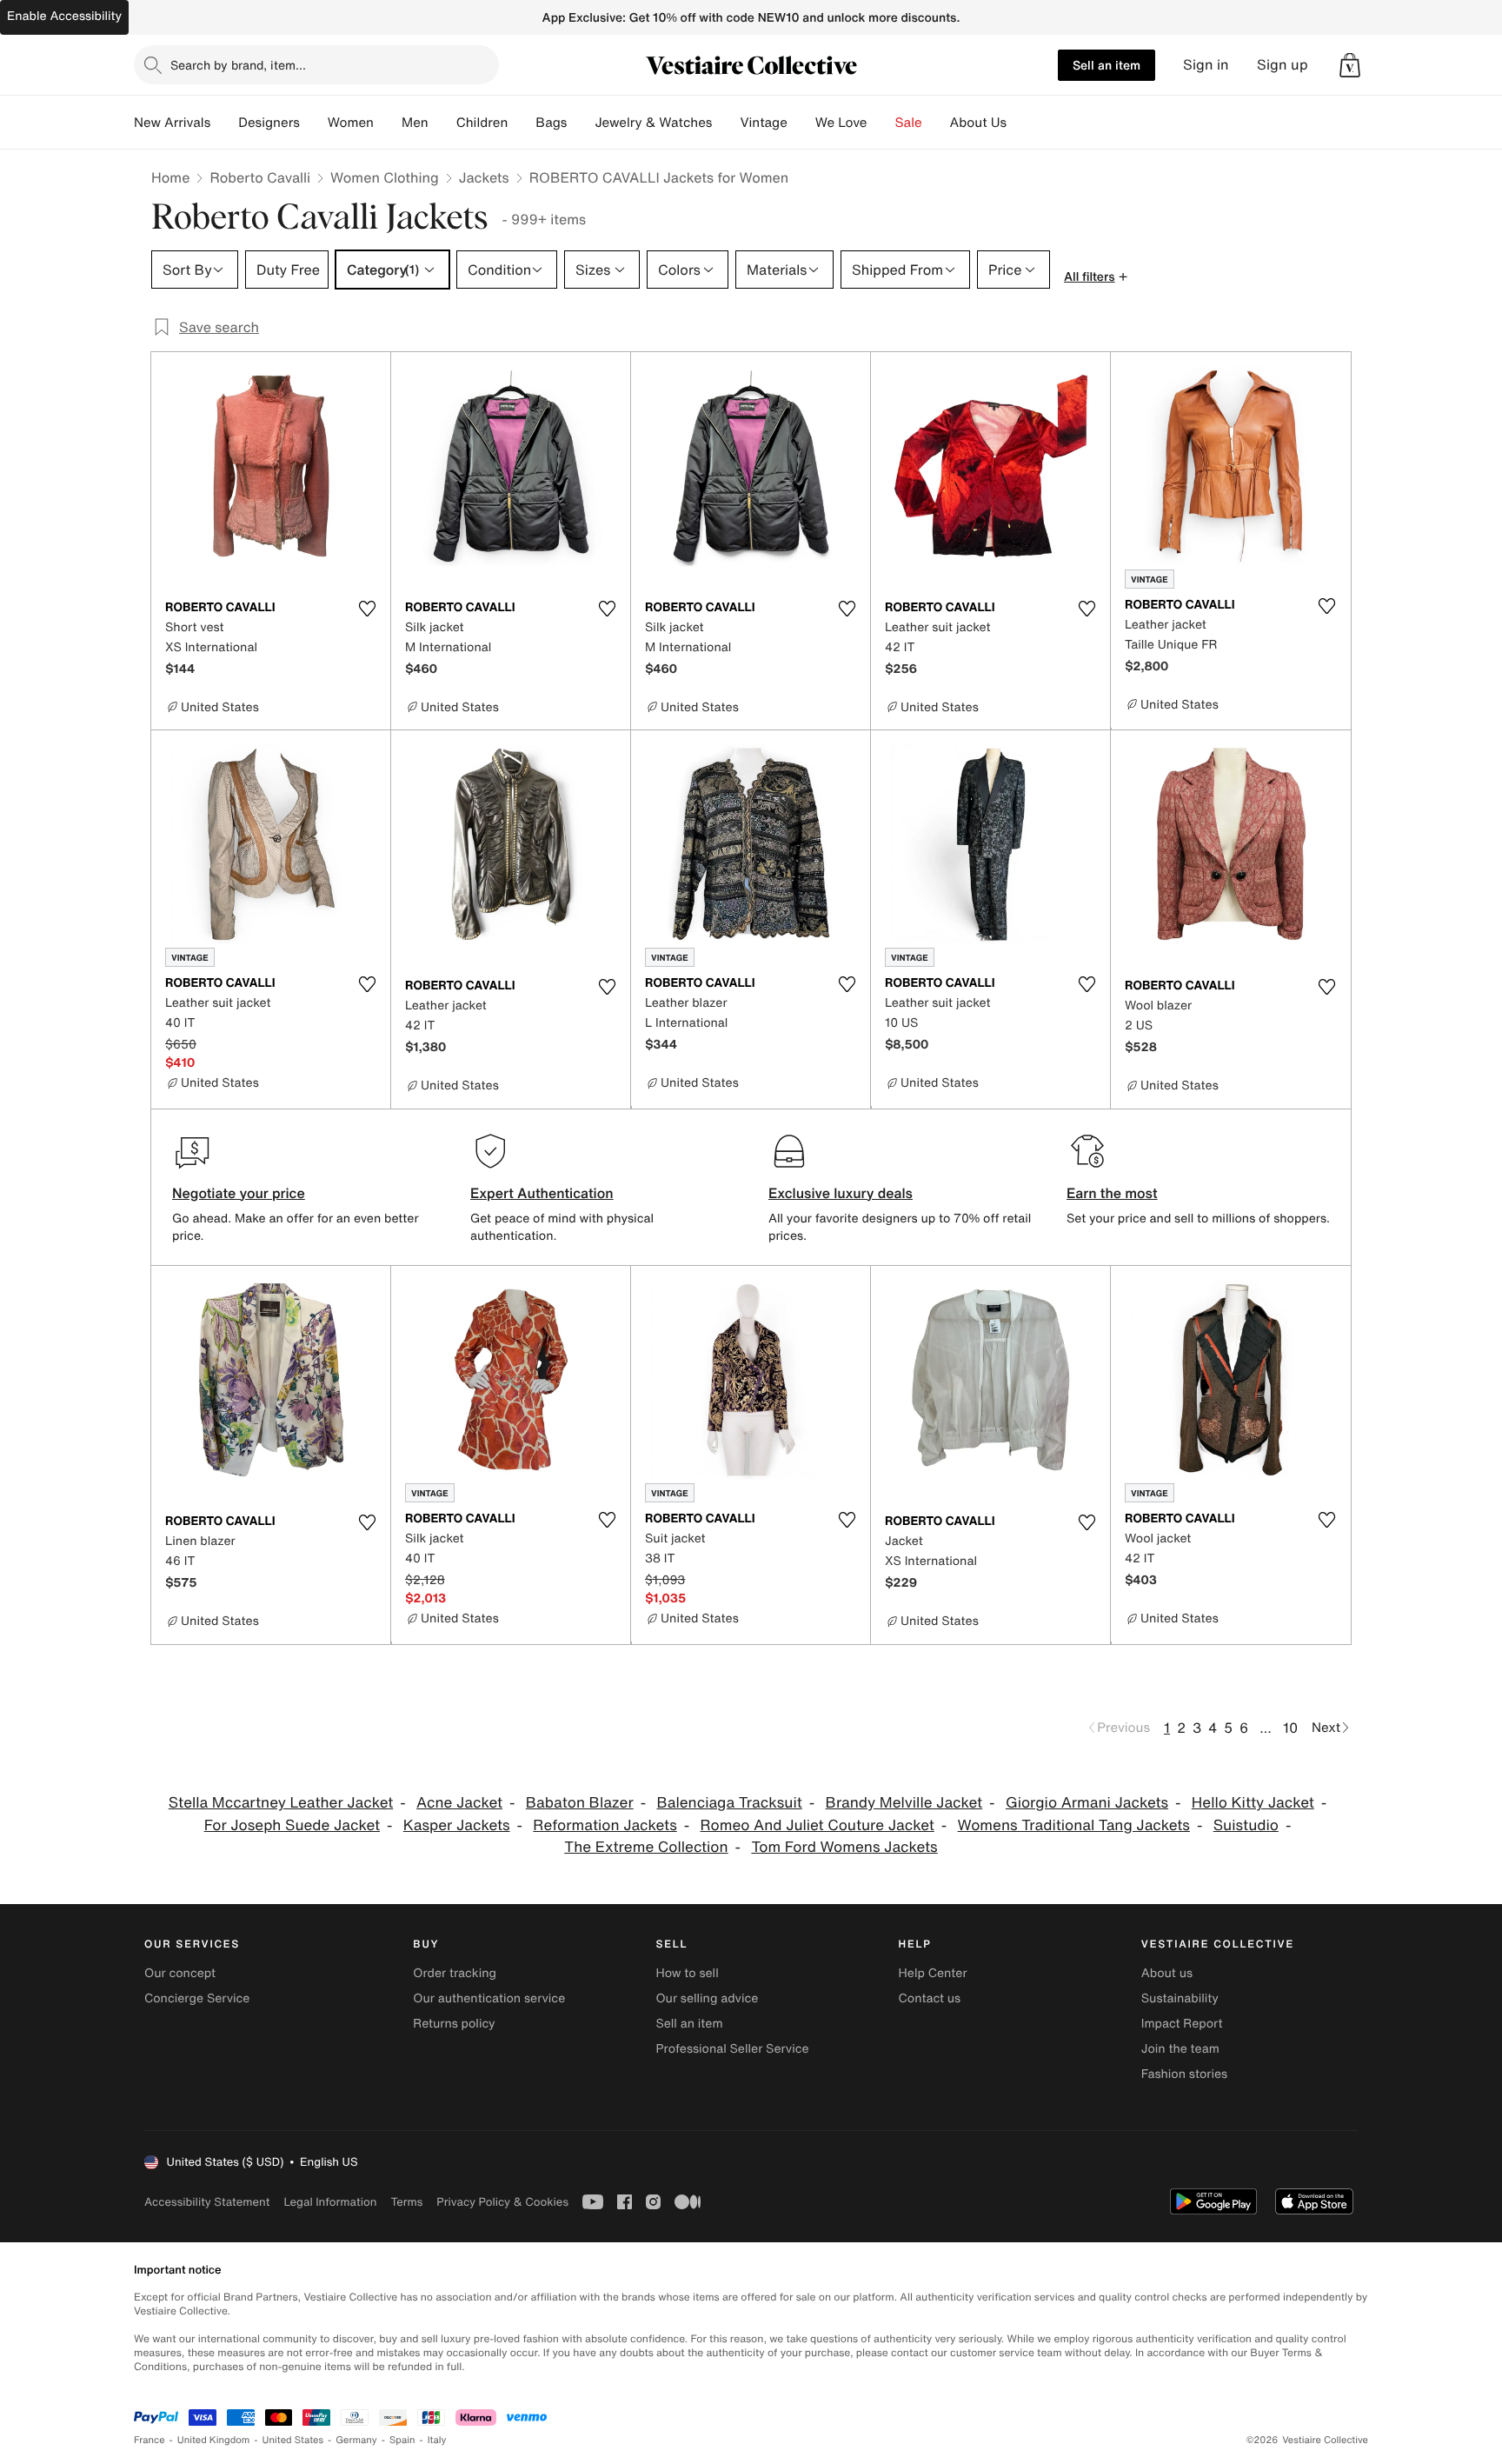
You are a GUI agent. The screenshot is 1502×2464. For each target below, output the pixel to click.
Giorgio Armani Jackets (1087, 1803)
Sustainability (1180, 1998)
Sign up (1283, 65)
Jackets (484, 177)
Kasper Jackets (457, 1825)
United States (293, 2440)
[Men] (442, 123)
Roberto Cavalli (260, 177)
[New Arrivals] (224, 123)
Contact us (930, 1998)
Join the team (1180, 2049)
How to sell (687, 1973)
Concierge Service (197, 1998)
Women (351, 123)
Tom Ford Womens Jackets (844, 1847)
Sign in (1206, 65)
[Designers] (314, 123)
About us (1167, 1973)
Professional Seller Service (732, 2049)
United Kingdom (214, 2440)
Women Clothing (385, 177)
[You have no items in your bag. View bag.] (1350, 65)
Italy (437, 2440)
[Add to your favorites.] (367, 609)
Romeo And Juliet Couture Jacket (817, 1825)
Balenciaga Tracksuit (729, 1803)
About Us (978, 123)
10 (1290, 1728)
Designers (269, 123)
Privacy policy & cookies (502, 2202)
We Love (841, 123)
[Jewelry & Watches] (726, 123)
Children (482, 123)
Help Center (933, 1973)
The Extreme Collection (646, 1847)
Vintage (763, 123)
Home (170, 177)
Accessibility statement (207, 2202)
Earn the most (1112, 1193)
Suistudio (1246, 1825)
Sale (909, 123)
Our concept (180, 1973)
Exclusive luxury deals (841, 1193)
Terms (406, 2202)
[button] (1350, 65)
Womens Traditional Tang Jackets (1074, 1825)
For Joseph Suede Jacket (292, 1825)
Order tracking (455, 1973)
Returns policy (454, 2024)
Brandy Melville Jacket (904, 1803)
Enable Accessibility (64, 16)
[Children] (522, 123)
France (150, 2440)
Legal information (330, 2202)
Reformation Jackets (605, 1825)
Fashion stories (1184, 2074)
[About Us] (1020, 123)
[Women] (388, 123)
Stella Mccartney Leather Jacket (281, 1803)
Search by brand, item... (238, 65)
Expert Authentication (542, 1193)
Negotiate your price (239, 1193)
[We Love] (881, 123)
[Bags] (581, 123)
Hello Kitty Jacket (1253, 1803)
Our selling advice (707, 1998)
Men (415, 123)
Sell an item (1107, 65)
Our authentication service (489, 1998)
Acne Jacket (459, 1803)
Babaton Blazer (580, 1803)
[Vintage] (801, 123)
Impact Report (1182, 2024)
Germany (356, 2440)
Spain (402, 2440)
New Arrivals (172, 123)
